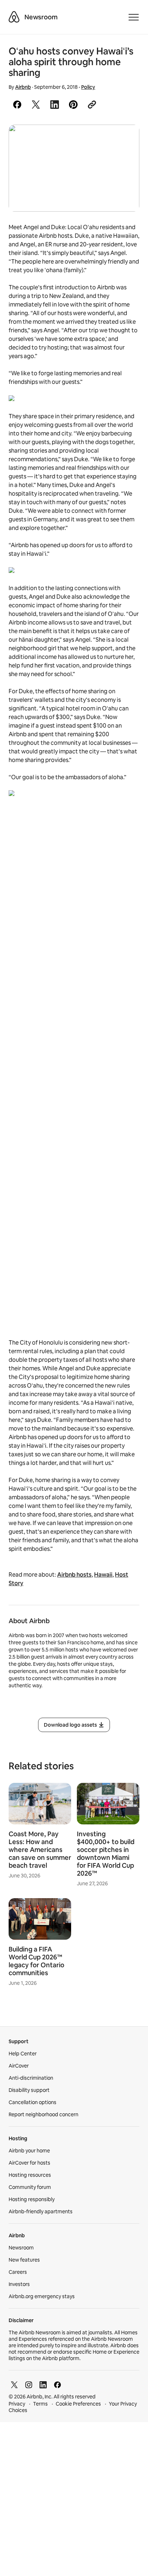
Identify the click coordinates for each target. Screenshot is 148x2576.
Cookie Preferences (78, 2404)
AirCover (19, 2066)
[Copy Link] (92, 105)
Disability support (29, 2090)
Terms (40, 2404)
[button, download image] (124, 140)
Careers (18, 2272)
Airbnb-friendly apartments (41, 2211)
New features (24, 2260)
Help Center (23, 2054)
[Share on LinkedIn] (55, 105)
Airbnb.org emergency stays (42, 2296)
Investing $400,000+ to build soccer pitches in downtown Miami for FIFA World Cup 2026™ (106, 1854)
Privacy (17, 2404)
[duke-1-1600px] (74, 168)
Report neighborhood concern (43, 2114)
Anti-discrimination (31, 2078)
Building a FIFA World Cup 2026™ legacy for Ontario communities (36, 1961)
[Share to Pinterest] (73, 105)
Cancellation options (33, 2102)
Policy (88, 87)
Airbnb (23, 87)
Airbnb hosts (74, 1575)
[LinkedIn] (43, 2385)
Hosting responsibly (32, 2199)
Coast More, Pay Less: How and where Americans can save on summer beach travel (40, 1850)
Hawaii (103, 1575)
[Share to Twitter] (36, 105)
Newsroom (41, 17)
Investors (19, 2284)
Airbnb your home (29, 2151)
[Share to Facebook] (17, 105)
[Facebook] (57, 2385)
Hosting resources (30, 2175)
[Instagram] (29, 2385)
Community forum (30, 2187)
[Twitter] (14, 2385)
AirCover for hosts (29, 2163)
